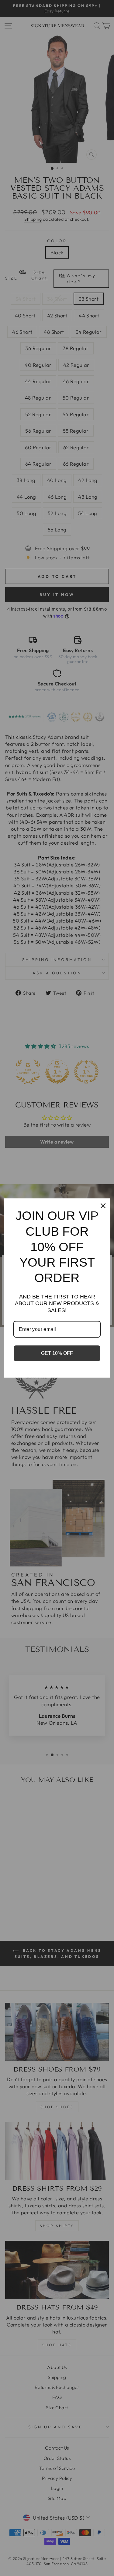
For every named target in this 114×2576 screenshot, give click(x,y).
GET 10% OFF (57, 1353)
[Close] (103, 1206)
